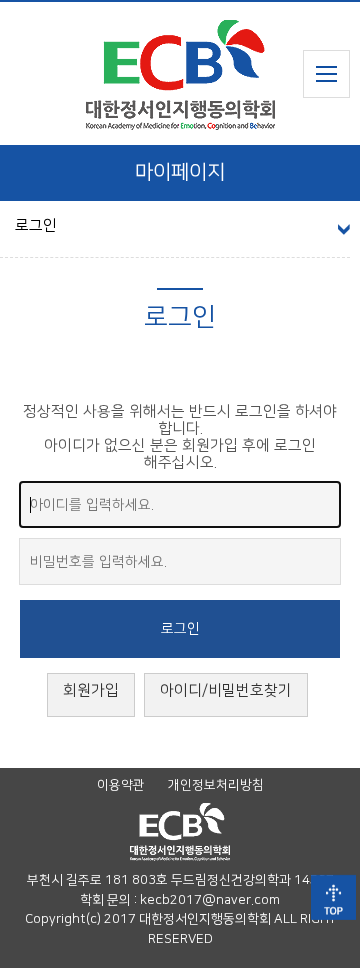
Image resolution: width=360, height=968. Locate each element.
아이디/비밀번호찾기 (226, 690)
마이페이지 (180, 172)
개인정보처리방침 (216, 785)
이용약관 (121, 785)
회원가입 (91, 690)
